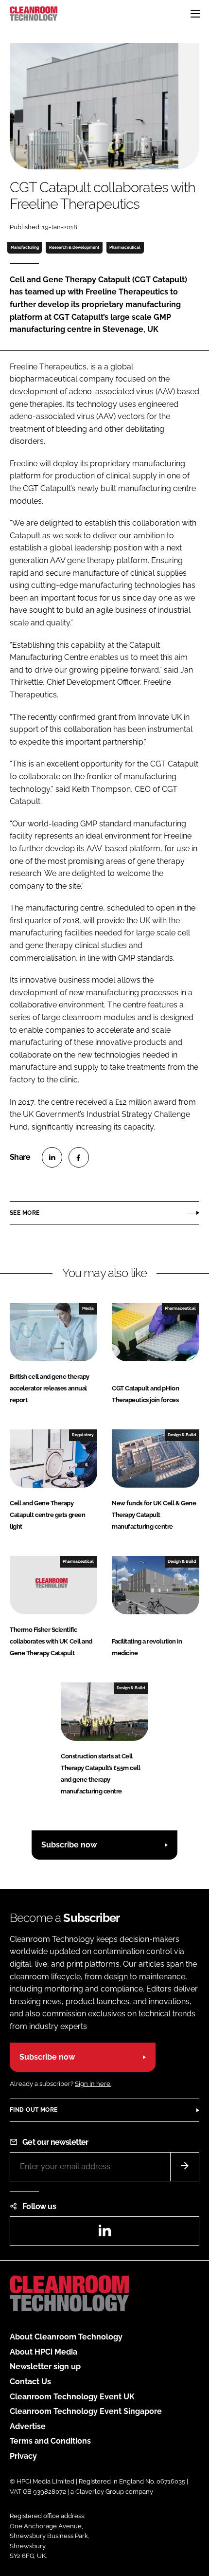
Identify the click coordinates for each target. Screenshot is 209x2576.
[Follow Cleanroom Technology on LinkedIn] (104, 2234)
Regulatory (83, 1435)
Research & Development (74, 247)
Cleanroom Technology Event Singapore (86, 2411)
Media (88, 1308)
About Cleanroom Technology (66, 2337)
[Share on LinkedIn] (52, 1157)
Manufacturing (25, 247)
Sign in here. (93, 2084)
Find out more (34, 2110)
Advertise (28, 2426)
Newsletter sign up (45, 2366)
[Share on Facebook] (79, 1157)
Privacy (23, 2456)
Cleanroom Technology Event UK (72, 2397)
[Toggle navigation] (195, 14)
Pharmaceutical (125, 247)
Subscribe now (69, 1845)
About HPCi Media (44, 2352)
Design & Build (182, 1435)
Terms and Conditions (50, 2441)
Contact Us (30, 2382)
